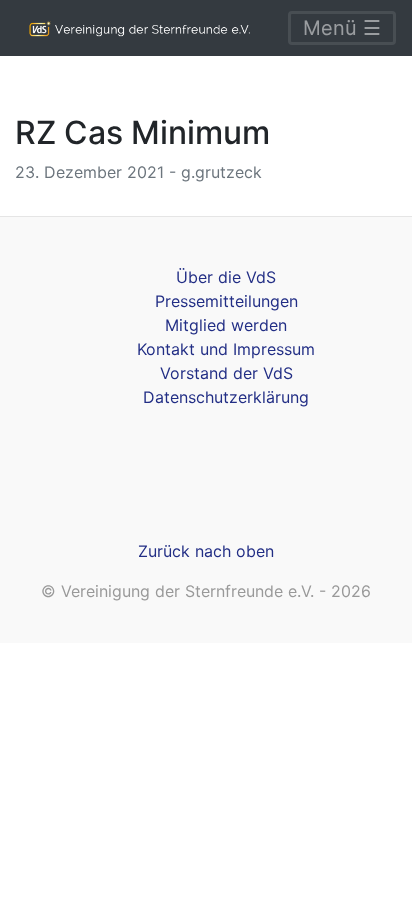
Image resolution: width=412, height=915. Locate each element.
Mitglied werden (226, 325)
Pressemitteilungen (226, 301)
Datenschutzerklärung (226, 397)
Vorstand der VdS (226, 373)
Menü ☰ (342, 28)
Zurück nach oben (206, 551)
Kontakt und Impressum (226, 349)
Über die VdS (226, 277)
